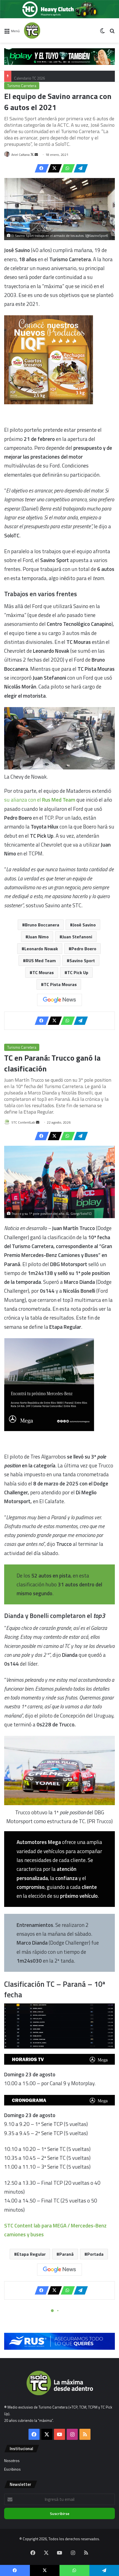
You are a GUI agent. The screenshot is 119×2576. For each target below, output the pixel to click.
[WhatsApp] (66, 168)
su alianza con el (40, 800)
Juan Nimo (38, 937)
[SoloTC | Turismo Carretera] (46, 31)
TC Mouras (43, 972)
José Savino (84, 925)
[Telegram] (79, 168)
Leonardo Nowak (41, 949)
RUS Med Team (41, 961)
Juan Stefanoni (77, 937)
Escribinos (12, 2469)
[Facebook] (40, 168)
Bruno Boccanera (42, 925)
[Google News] (59, 1000)
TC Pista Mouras (60, 984)
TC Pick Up (78, 972)
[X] (53, 168)
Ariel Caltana (20, 155)
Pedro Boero (84, 949)
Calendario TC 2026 (29, 76)
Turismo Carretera (22, 86)
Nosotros (12, 2461)
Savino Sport (82, 961)
